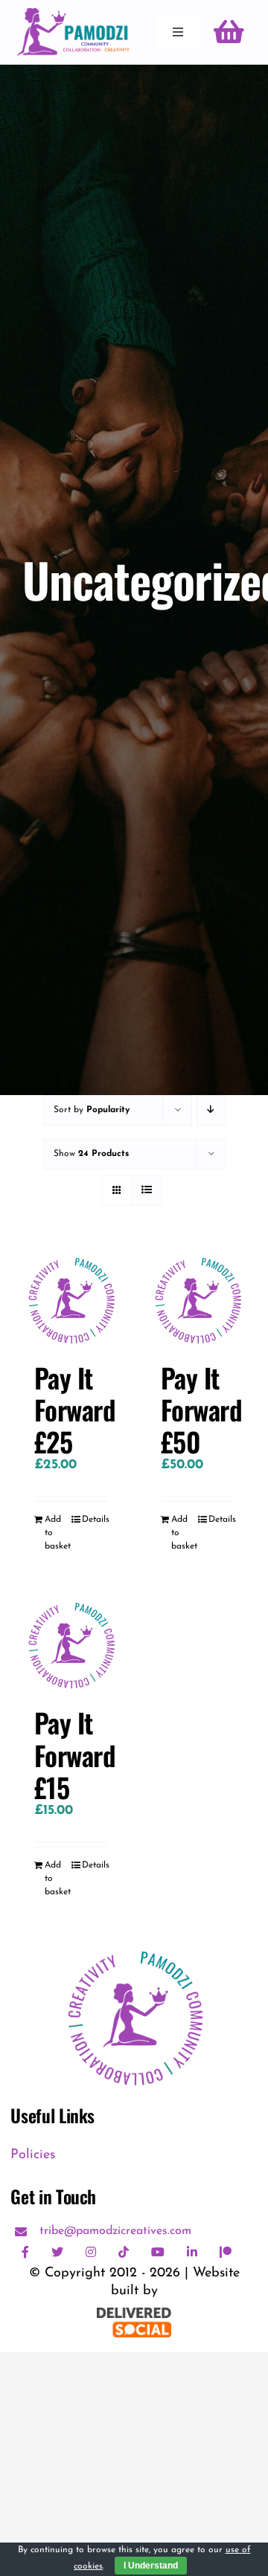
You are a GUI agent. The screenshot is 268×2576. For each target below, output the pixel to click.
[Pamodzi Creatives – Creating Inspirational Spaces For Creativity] (73, 14)
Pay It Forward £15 (75, 1754)
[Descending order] (211, 1110)
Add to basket (57, 1533)
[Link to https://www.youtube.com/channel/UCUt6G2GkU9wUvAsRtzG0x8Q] (158, 2252)
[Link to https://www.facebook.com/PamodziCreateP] (25, 2252)
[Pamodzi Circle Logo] (134, 1948)
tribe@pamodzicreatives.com (115, 2231)
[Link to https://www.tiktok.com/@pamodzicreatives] (124, 2252)
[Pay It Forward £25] (71, 1299)
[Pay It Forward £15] (71, 1644)
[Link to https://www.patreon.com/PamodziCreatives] (226, 2252)
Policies (33, 2155)
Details (95, 1520)
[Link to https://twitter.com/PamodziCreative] (57, 2252)
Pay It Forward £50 (201, 1409)
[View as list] (146, 1191)
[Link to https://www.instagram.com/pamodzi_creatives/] (91, 2252)
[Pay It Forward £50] (197, 1299)
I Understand (151, 2566)
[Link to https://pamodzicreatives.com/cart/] (229, 32)
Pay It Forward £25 (75, 1409)
